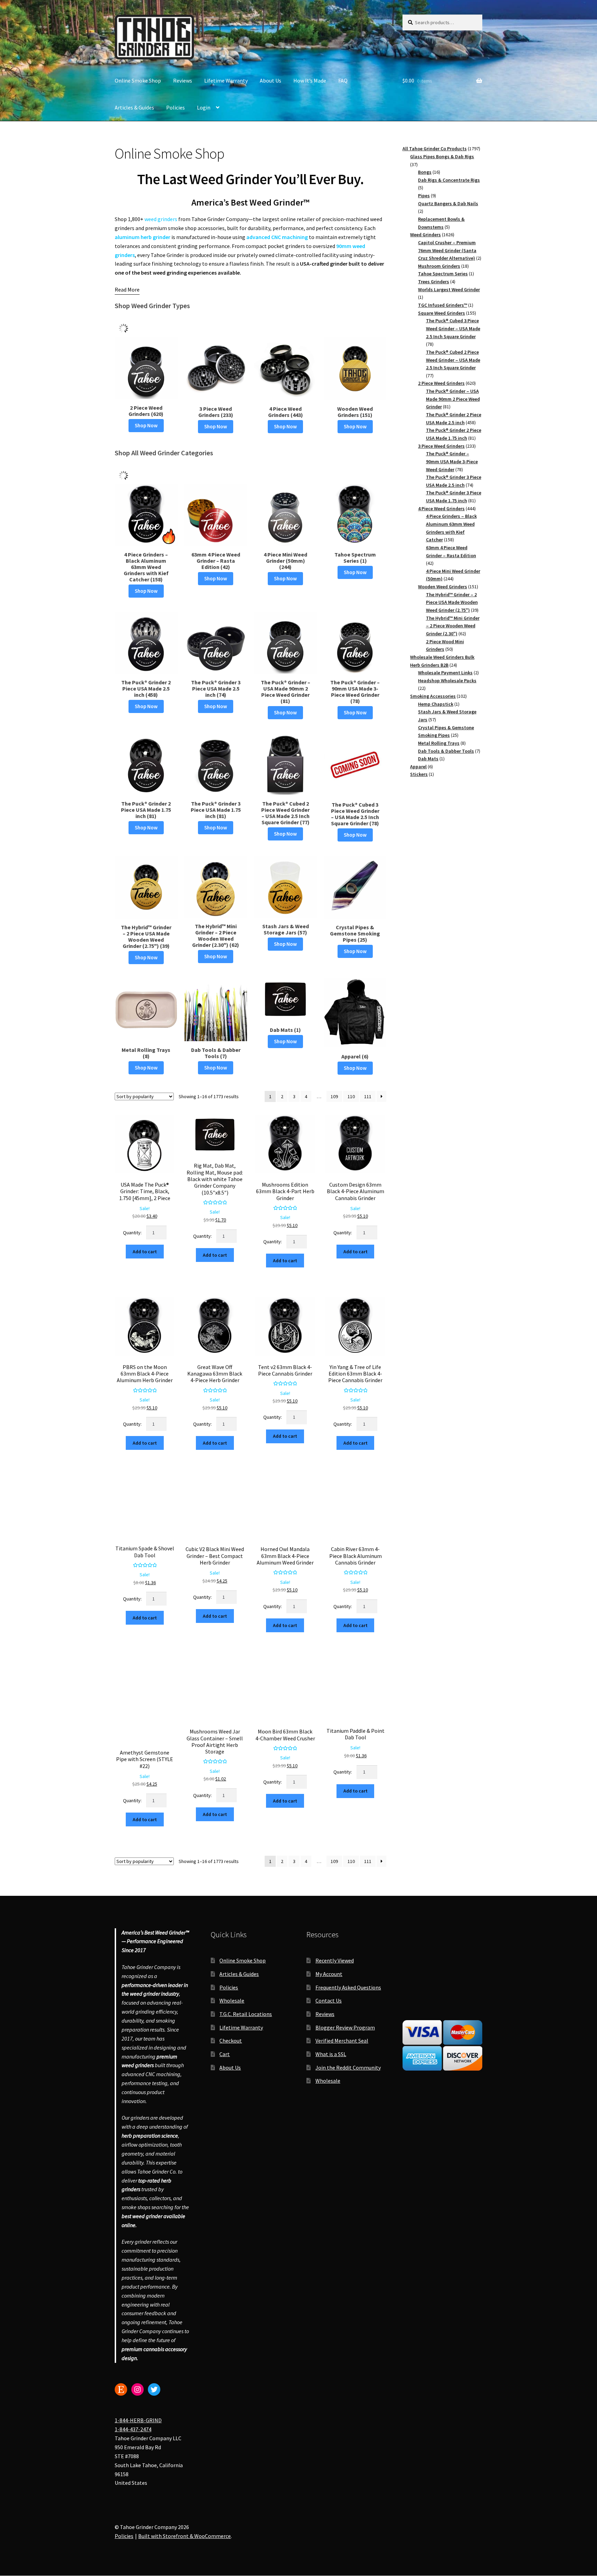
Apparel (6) (355, 1056)
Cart (225, 2054)
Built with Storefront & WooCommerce (184, 2536)
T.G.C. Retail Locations (246, 2014)
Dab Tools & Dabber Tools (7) (216, 1053)
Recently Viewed (335, 1960)
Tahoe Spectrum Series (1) (355, 558)
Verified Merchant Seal (342, 2041)
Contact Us (329, 2000)
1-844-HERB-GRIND (138, 2420)
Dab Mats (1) (285, 1030)
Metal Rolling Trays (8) (146, 1053)
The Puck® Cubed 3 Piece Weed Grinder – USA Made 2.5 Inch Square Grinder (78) (355, 814)
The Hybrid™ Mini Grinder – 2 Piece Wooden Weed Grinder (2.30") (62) (216, 935)
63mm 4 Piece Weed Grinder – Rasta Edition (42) (216, 561)
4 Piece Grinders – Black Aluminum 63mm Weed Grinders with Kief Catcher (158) (146, 567)
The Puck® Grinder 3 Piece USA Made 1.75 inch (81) (216, 810)
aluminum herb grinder (143, 237)
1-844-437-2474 (133, 2429)
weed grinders (161, 219)
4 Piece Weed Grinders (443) (286, 412)
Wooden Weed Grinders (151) (355, 412)
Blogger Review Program (345, 2027)
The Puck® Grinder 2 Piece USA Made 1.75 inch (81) (146, 810)
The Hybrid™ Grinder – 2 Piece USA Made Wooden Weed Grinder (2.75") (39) (146, 937)
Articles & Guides (134, 107)
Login (204, 107)
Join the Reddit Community (348, 2068)
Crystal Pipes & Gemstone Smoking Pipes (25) (355, 933)
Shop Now (146, 425)
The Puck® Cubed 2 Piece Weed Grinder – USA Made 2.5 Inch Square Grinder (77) (285, 813)
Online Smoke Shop (138, 80)
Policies (176, 107)
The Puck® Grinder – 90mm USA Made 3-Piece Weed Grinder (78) (355, 692)
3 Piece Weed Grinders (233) (216, 412)
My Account (329, 1974)
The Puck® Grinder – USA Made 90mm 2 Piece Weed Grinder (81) (286, 692)
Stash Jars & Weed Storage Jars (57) (286, 929)
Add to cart (145, 1252)
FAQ (343, 80)
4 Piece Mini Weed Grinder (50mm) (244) (285, 561)
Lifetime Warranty (226, 80)
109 (334, 1096)
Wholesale (232, 2000)
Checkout (231, 2041)
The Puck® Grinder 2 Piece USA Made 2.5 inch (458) (146, 688)
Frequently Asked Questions (348, 1987)
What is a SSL (331, 2054)
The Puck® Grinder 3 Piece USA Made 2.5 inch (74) (216, 688)
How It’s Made (310, 80)
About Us (271, 80)
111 (368, 1096)
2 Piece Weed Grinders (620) (146, 411)
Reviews (183, 80)
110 (351, 1096)
